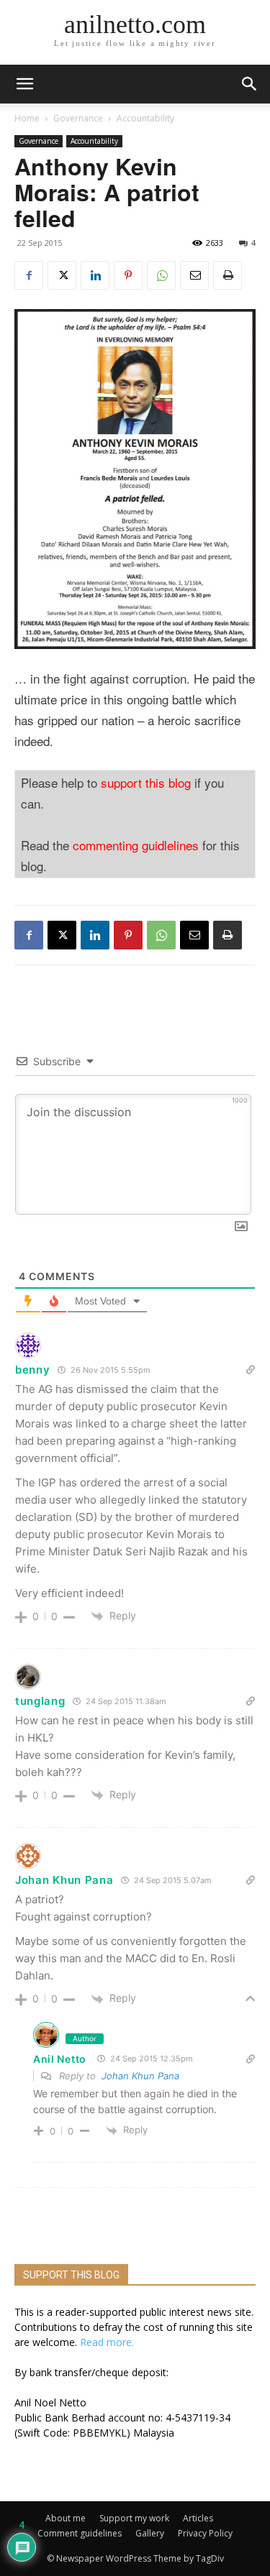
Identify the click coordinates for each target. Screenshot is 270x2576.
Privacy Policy (205, 2533)
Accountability (145, 118)
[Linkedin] (95, 275)
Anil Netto (60, 2059)
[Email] (194, 275)
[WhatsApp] (161, 275)
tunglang (40, 1701)
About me (66, 2518)
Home (27, 118)
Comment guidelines (80, 2533)
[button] (250, 84)
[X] (62, 275)
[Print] (228, 275)
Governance (78, 118)
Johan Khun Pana (140, 2076)
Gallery (150, 2533)
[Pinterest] (128, 275)
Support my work (134, 2518)
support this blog (146, 782)
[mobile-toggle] (24, 84)
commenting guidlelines (136, 845)
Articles (198, 2518)
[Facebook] (29, 275)
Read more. (107, 2342)
